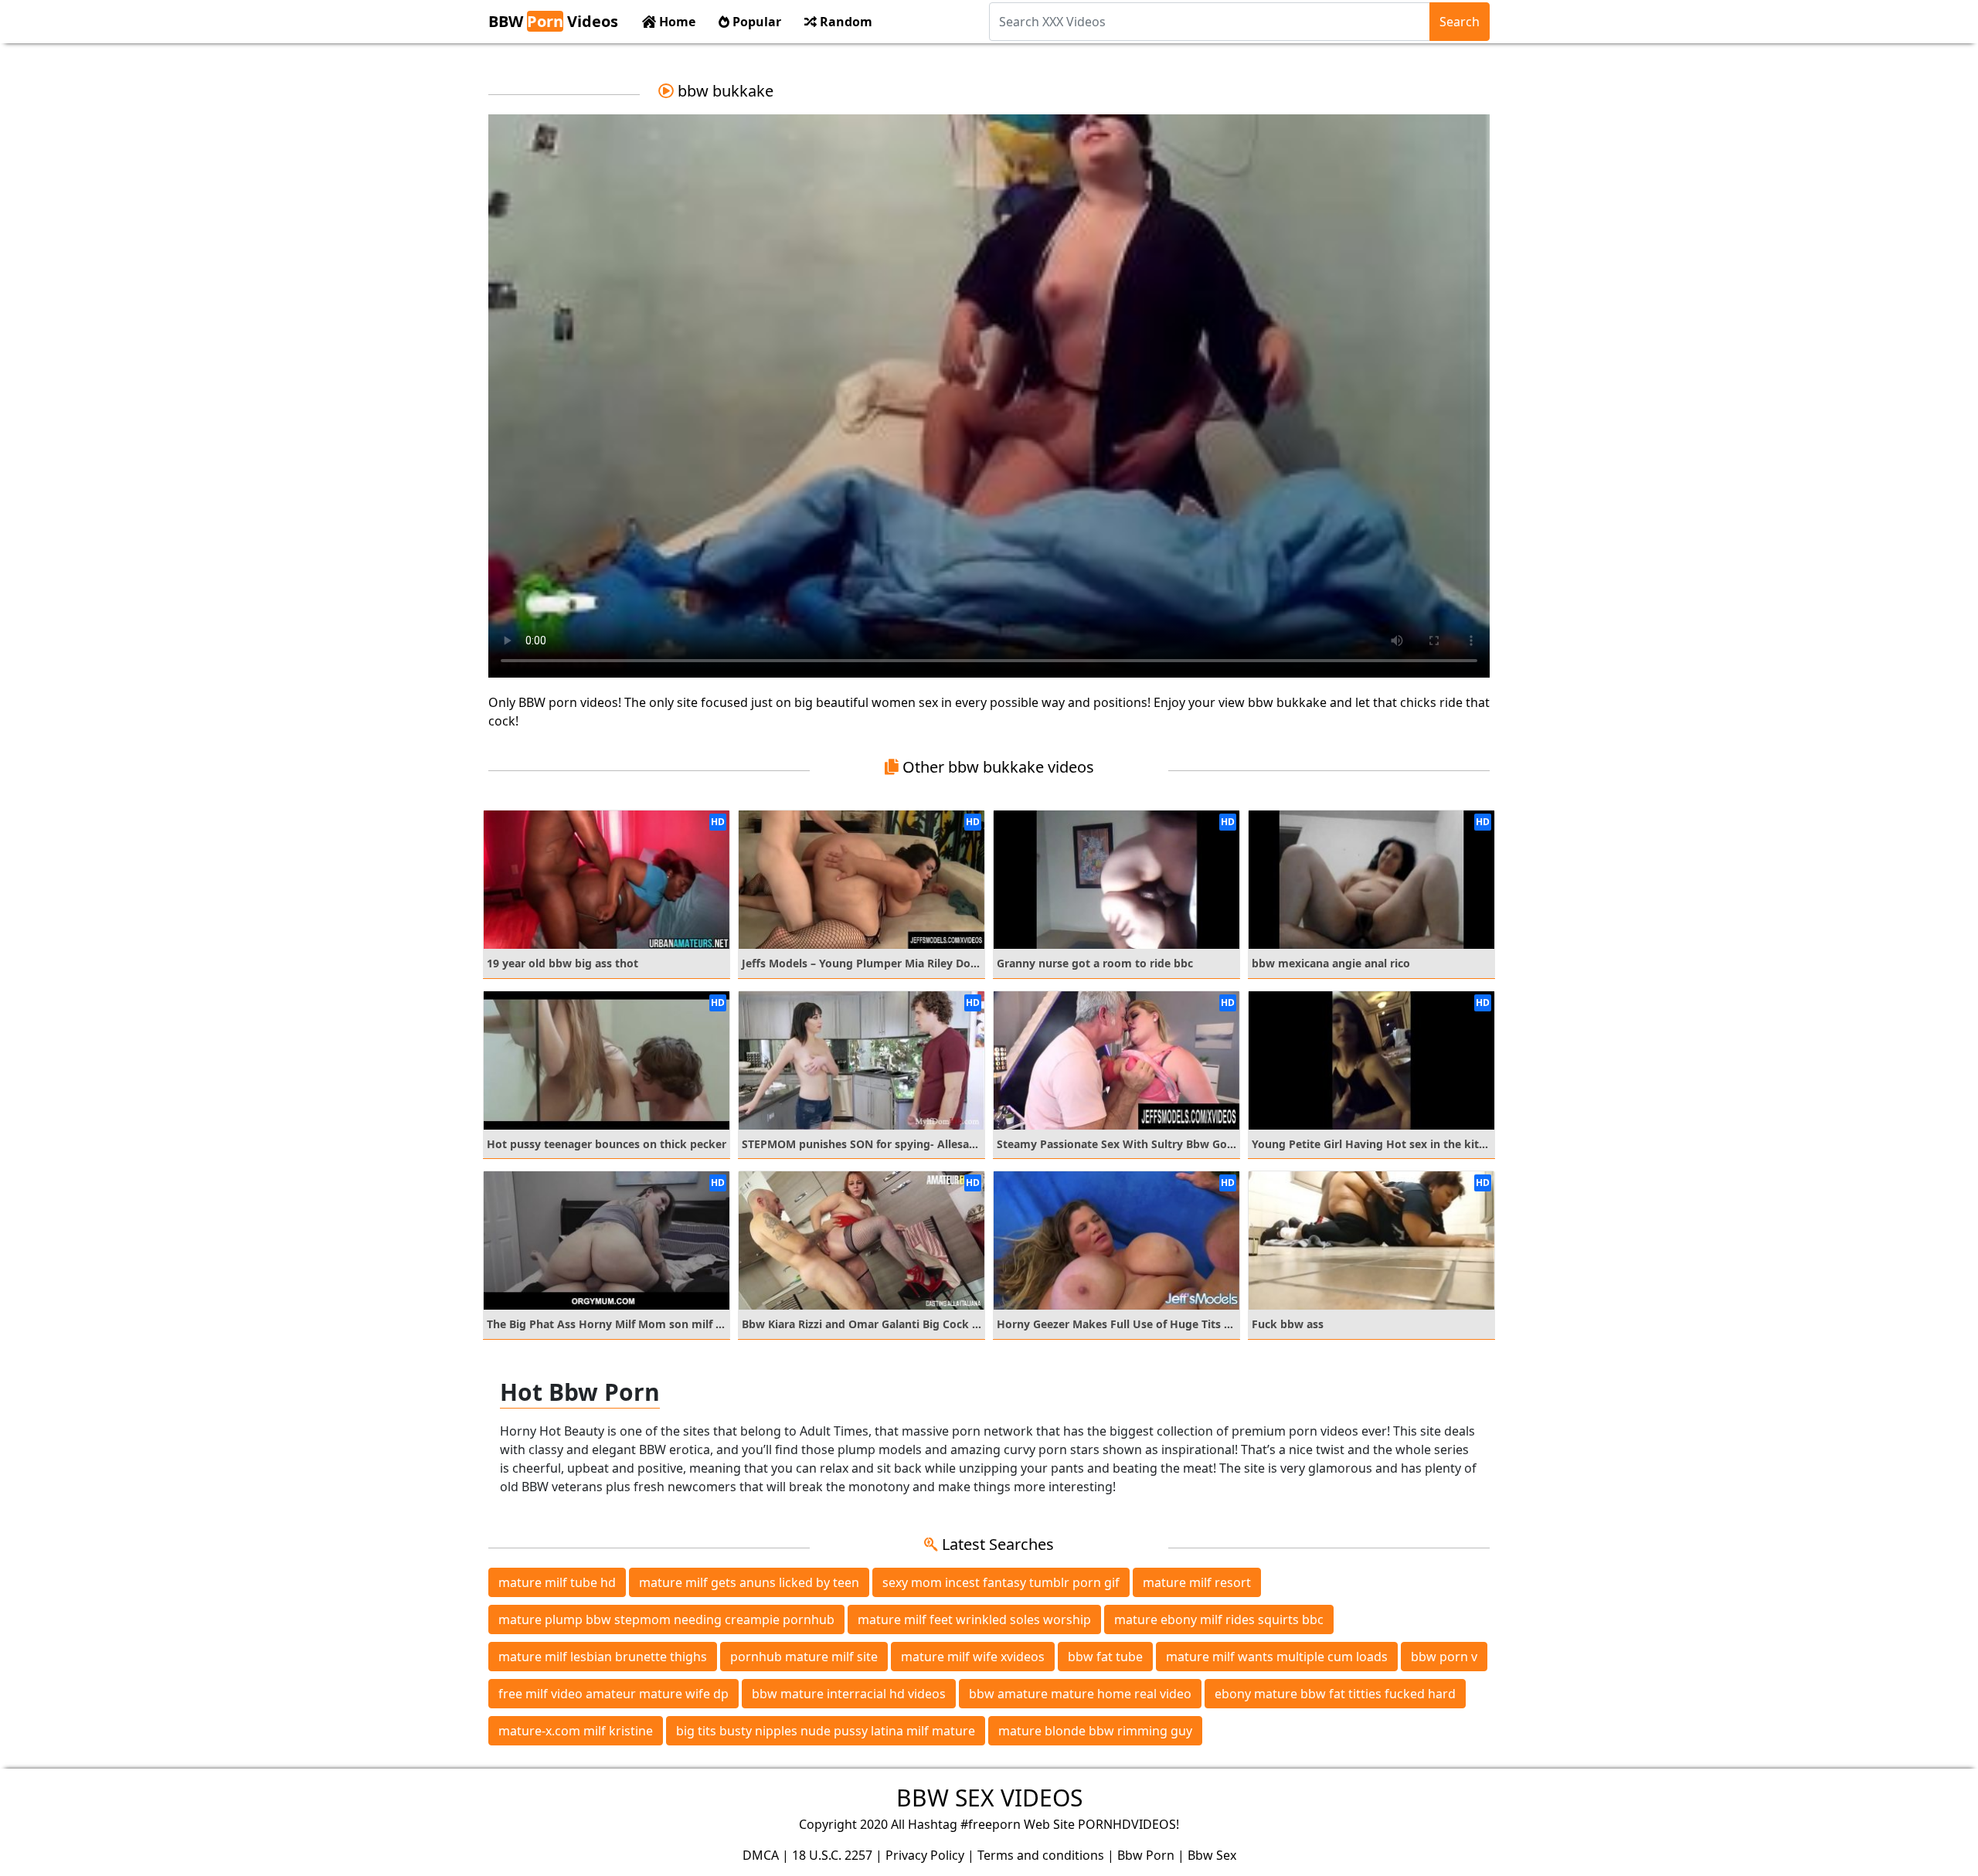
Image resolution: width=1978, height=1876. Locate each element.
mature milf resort (1197, 1582)
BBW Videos (553, 21)
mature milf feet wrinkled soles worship (974, 1619)
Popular (755, 22)
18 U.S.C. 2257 (832, 1855)
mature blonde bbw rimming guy (1095, 1731)
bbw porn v (1444, 1657)
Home (676, 22)
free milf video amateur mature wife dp (613, 1694)
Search (1460, 22)
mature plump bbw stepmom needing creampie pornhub (666, 1619)
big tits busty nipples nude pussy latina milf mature (826, 1731)
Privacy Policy (925, 1855)
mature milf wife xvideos (973, 1657)
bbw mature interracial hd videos (849, 1694)
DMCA (761, 1855)
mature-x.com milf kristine (576, 1731)
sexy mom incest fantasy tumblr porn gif (1001, 1582)
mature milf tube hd (557, 1582)
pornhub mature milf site (804, 1657)
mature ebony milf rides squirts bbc (1219, 1619)
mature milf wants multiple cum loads (1277, 1657)
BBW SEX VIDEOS (989, 1798)
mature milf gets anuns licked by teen (749, 1582)
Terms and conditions (1041, 1855)
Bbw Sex (1212, 1855)
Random (845, 22)
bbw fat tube (1105, 1657)
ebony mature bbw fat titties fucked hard (1335, 1694)
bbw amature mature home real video (1080, 1694)
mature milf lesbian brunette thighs (603, 1657)
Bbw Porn (1146, 1855)
